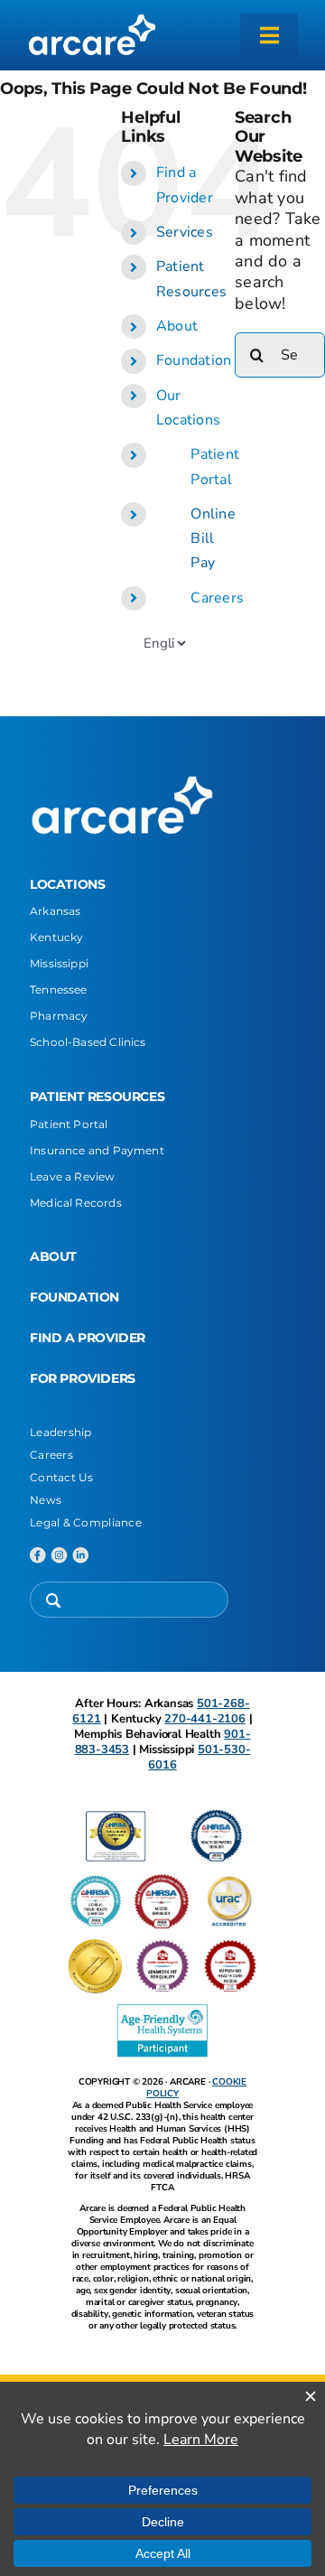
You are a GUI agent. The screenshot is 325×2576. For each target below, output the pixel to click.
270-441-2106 (205, 1719)
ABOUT (53, 1256)
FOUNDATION (74, 1297)
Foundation (194, 360)
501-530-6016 (199, 1757)
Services (185, 232)
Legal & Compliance (86, 1522)
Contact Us (62, 1477)
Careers (217, 598)
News (46, 1500)
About (177, 326)
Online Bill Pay (213, 538)
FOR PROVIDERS (83, 1378)
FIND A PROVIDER (88, 1338)
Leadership (61, 1432)
